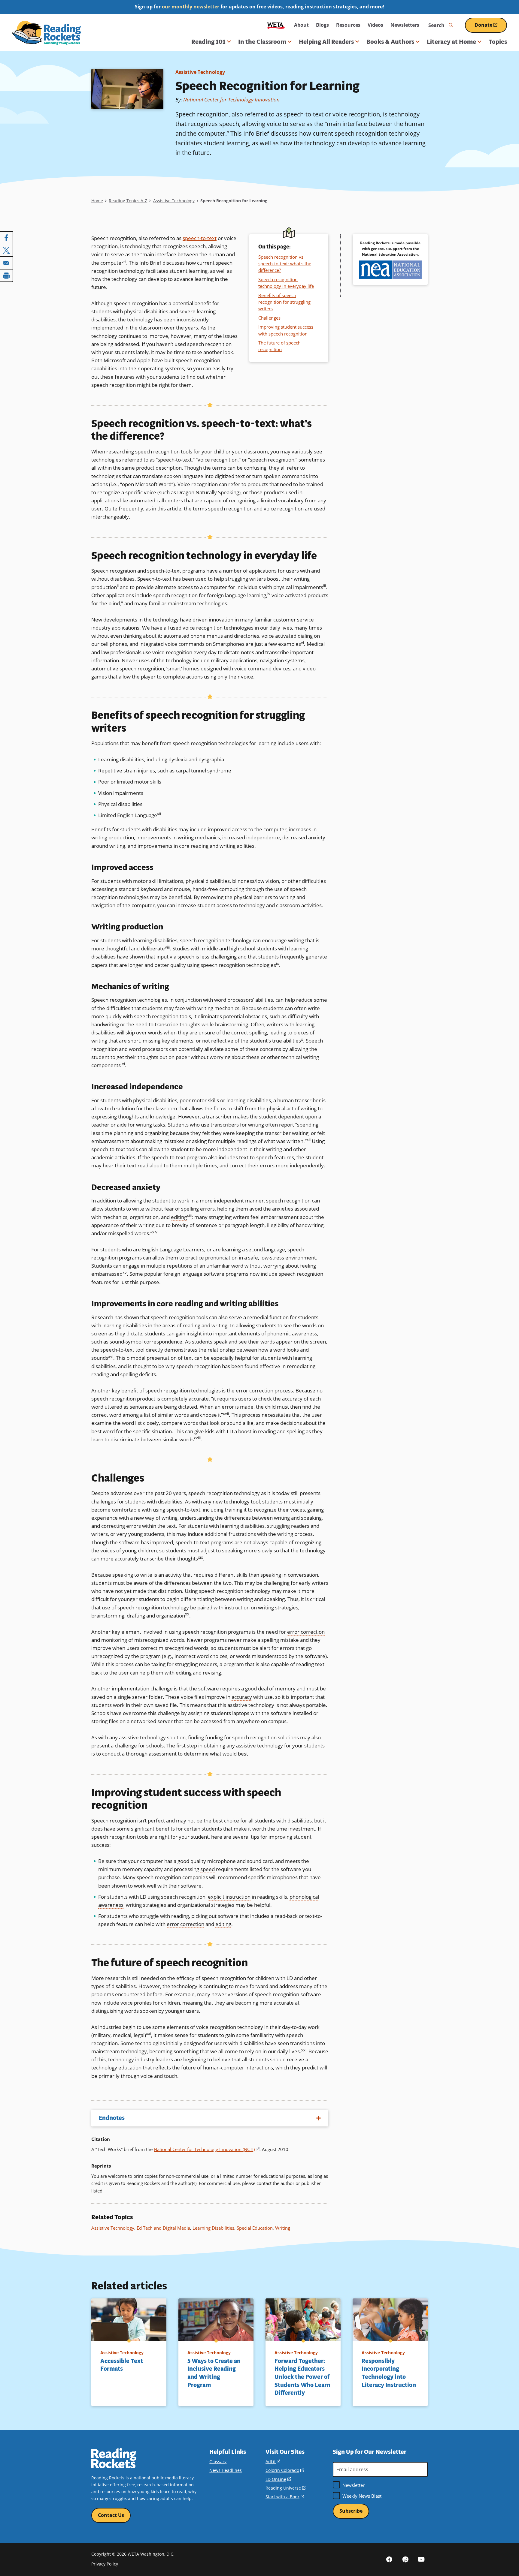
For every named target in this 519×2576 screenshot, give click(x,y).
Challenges (269, 318)
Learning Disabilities (213, 2228)
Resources (348, 25)
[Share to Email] (7, 263)
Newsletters (405, 25)
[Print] (7, 275)
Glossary (218, 2462)
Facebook (389, 2559)
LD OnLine (278, 2479)
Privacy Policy (105, 2564)
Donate (491, 27)
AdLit (273, 2462)
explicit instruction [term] (229, 1897)
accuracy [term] (292, 1399)
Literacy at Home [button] (451, 42)
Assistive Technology (200, 72)
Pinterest (405, 2559)
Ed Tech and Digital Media (163, 2228)
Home (97, 201)
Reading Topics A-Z (128, 201)
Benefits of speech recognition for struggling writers (284, 302)
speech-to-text (200, 238)
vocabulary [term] (291, 500)
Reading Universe (285, 2488)
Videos (375, 25)
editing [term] (179, 1217)
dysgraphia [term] (211, 759)
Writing (283, 2228)
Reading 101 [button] (208, 42)
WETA (276, 25)
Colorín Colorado (285, 2470)
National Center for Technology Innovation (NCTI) (207, 2149)
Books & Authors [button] (390, 42)
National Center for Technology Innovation (231, 99)
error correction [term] (255, 1390)
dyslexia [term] (178, 759)
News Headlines (226, 2470)
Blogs (322, 25)
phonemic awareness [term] (292, 1333)
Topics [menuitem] (498, 42)
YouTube (421, 2559)
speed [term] (208, 1869)
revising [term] (212, 1673)
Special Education (255, 2228)
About (301, 25)
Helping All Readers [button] (326, 42)
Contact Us (111, 2515)
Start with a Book (285, 2497)
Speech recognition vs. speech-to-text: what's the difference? (285, 264)
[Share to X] (7, 250)
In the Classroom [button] (262, 42)
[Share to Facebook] (7, 238)
